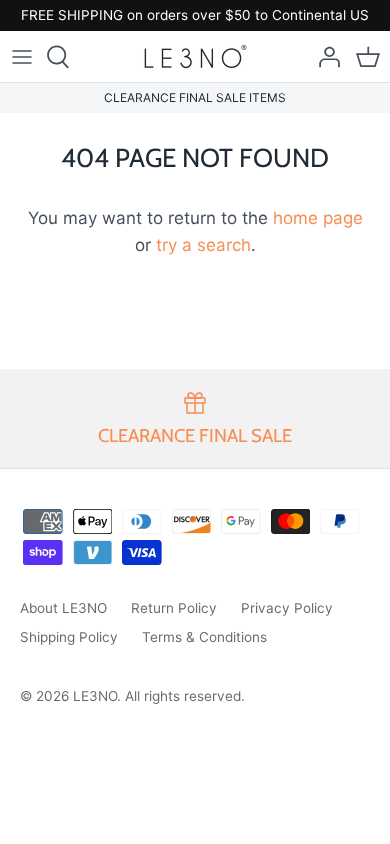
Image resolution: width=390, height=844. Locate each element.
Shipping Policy (69, 637)
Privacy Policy (287, 608)
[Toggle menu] (22, 57)
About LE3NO (63, 608)
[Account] (324, 57)
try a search (203, 245)
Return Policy (174, 608)
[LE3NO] (195, 56)
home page (318, 218)
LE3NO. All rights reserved (157, 696)
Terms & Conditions (204, 637)
